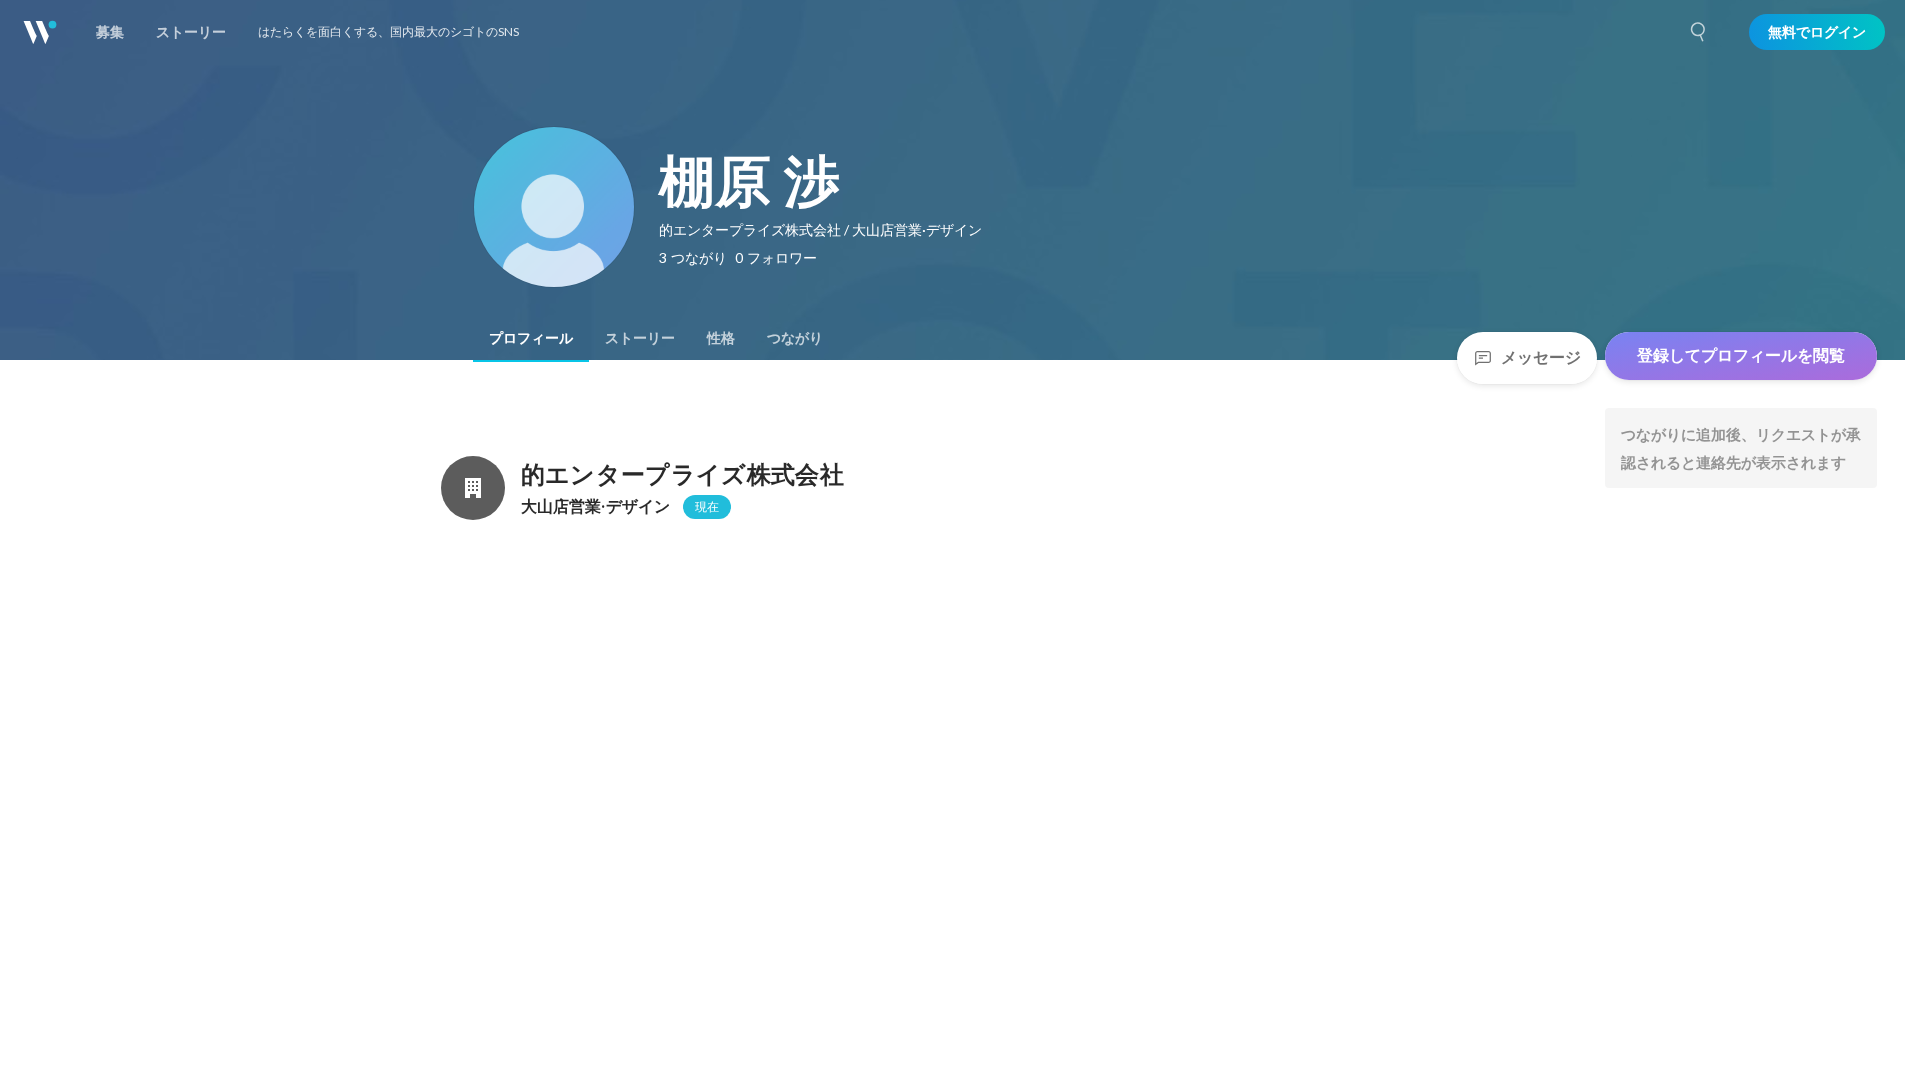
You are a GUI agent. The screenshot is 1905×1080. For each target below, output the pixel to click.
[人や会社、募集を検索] (1699, 32)
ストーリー (640, 338)
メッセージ (1541, 357)
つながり (795, 338)
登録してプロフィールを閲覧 (1741, 355)
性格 (721, 338)
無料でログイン (1817, 32)
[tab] (531, 338)
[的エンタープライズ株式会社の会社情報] (473, 488)
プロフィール (531, 338)
